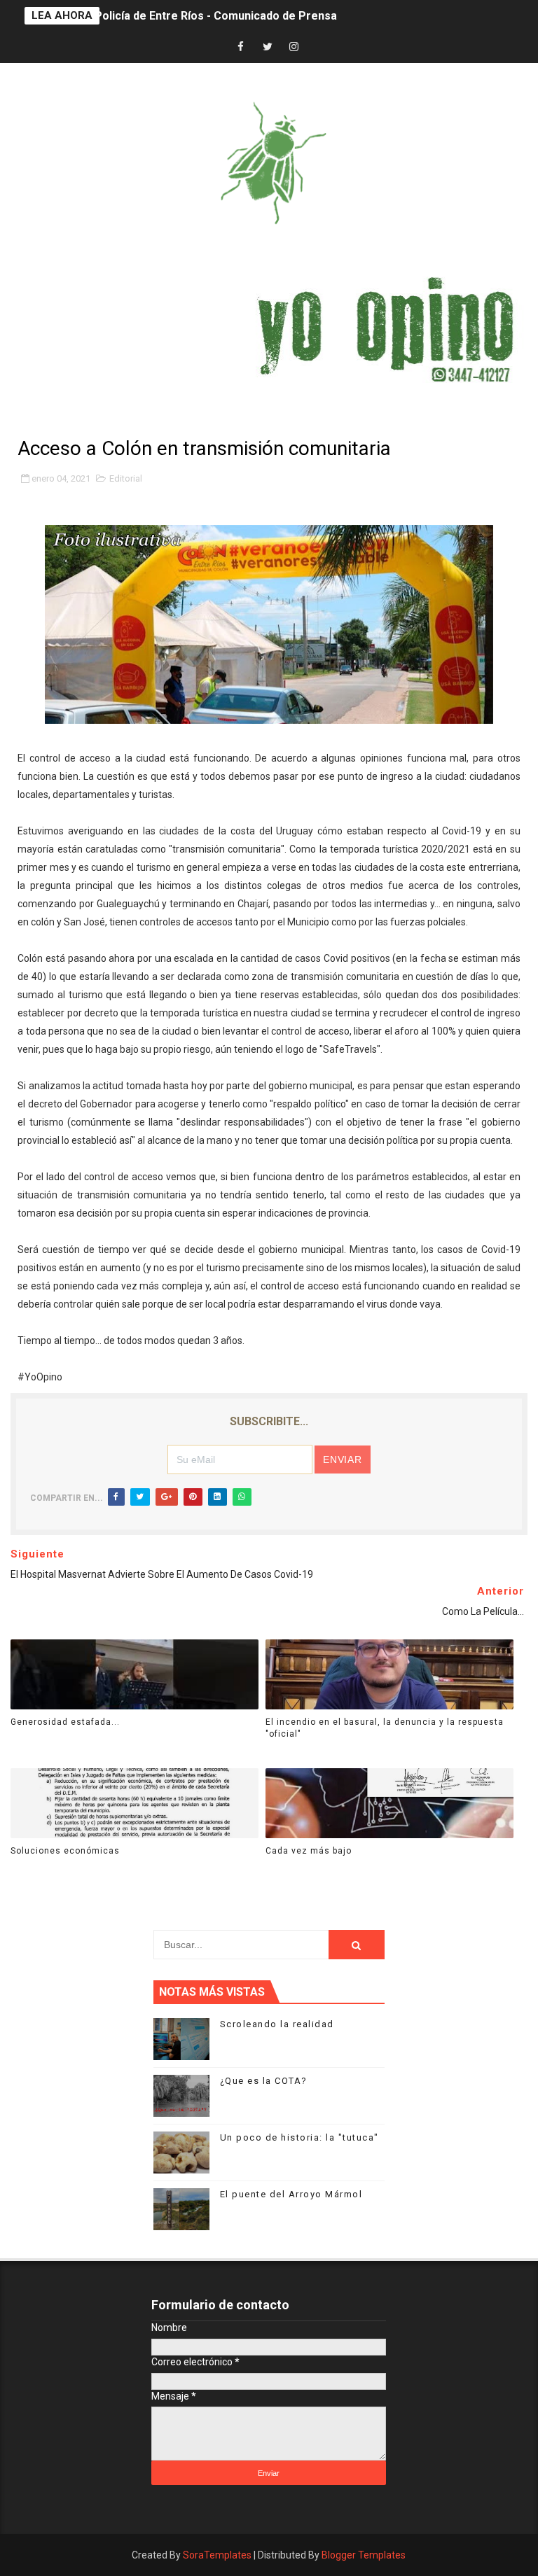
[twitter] (268, 47)
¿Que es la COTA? (264, 2081)
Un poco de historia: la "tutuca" (299, 2137)
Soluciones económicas (65, 1851)
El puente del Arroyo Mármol (291, 2194)
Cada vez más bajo (309, 1851)
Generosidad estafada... (65, 1722)
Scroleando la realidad (277, 2024)
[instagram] (294, 47)
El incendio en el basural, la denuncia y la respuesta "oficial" (385, 1728)
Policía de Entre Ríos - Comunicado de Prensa (216, 7)
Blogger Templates (364, 2555)
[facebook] (241, 47)
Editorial (126, 478)
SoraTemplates (217, 2555)
